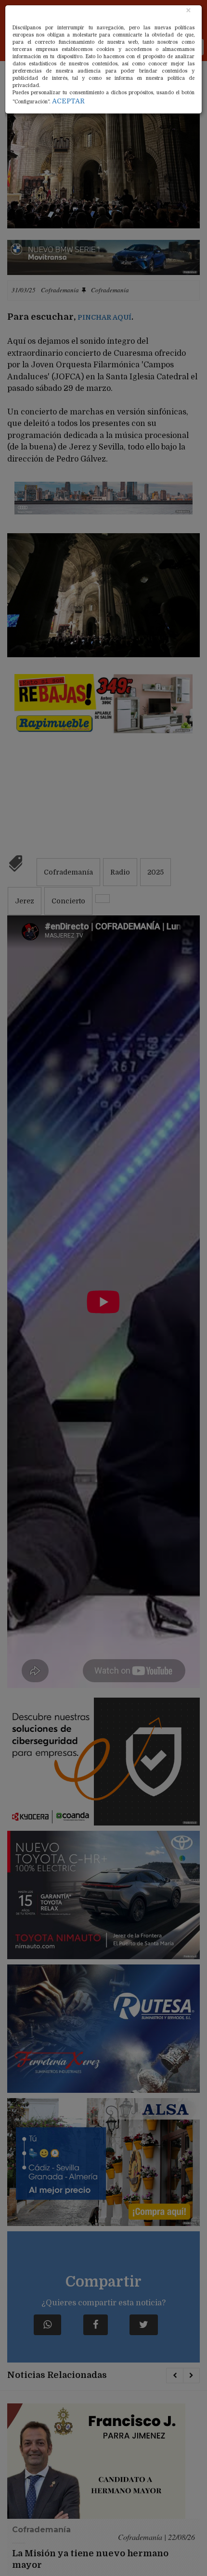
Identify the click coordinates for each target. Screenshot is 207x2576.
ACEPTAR (68, 101)
